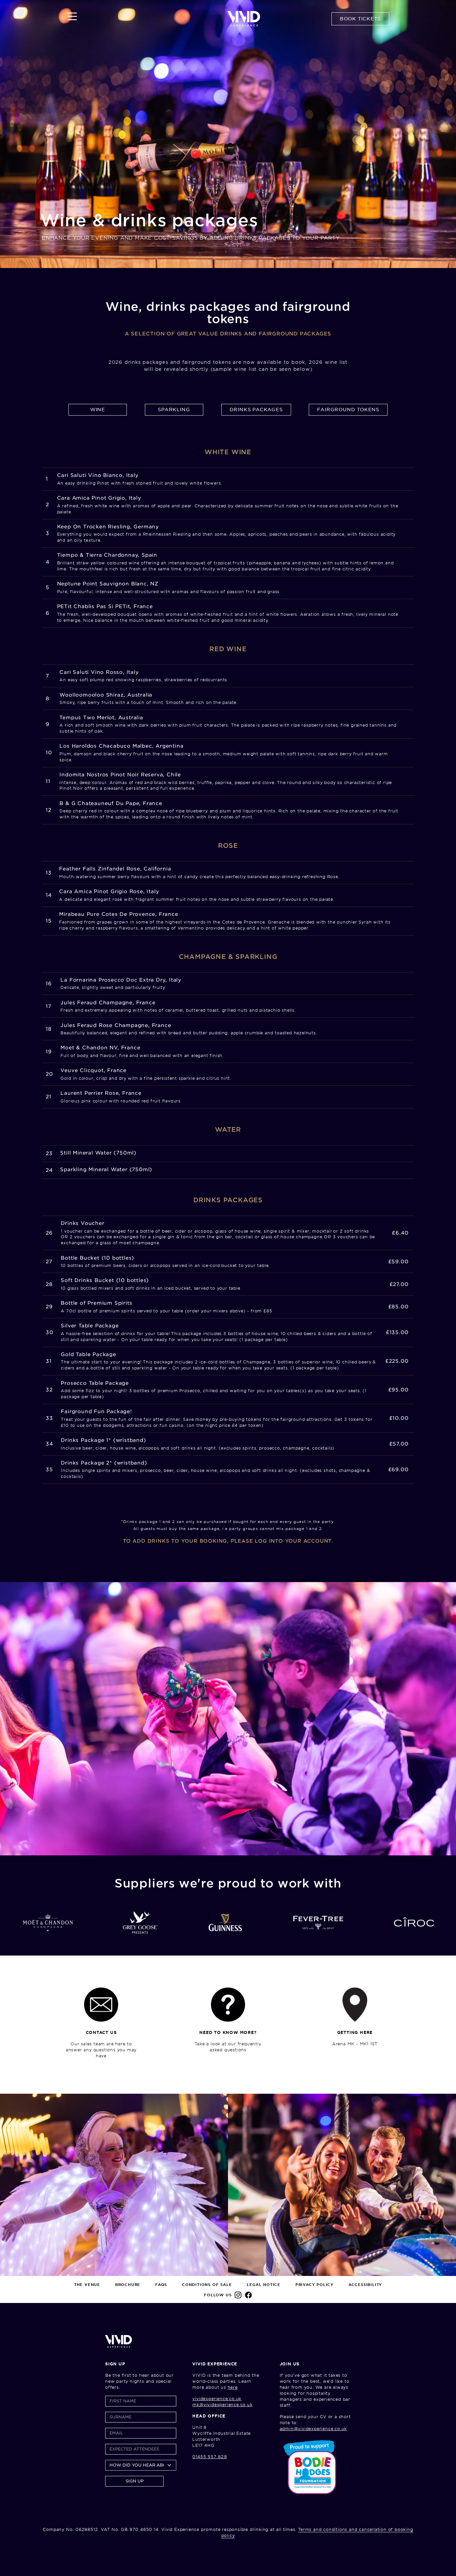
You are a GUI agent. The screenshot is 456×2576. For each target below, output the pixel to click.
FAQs (161, 2285)
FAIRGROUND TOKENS (348, 410)
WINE (98, 410)
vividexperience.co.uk (217, 2399)
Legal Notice (264, 2285)
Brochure (128, 2285)
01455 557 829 (209, 2457)
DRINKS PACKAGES (256, 410)
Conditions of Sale (207, 2285)
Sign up (135, 2481)
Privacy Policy (314, 2285)
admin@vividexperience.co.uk (313, 2429)
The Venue (87, 2285)
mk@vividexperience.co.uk (222, 2405)
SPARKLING (174, 410)
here (233, 2387)
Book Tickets (360, 19)
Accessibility (365, 2285)
